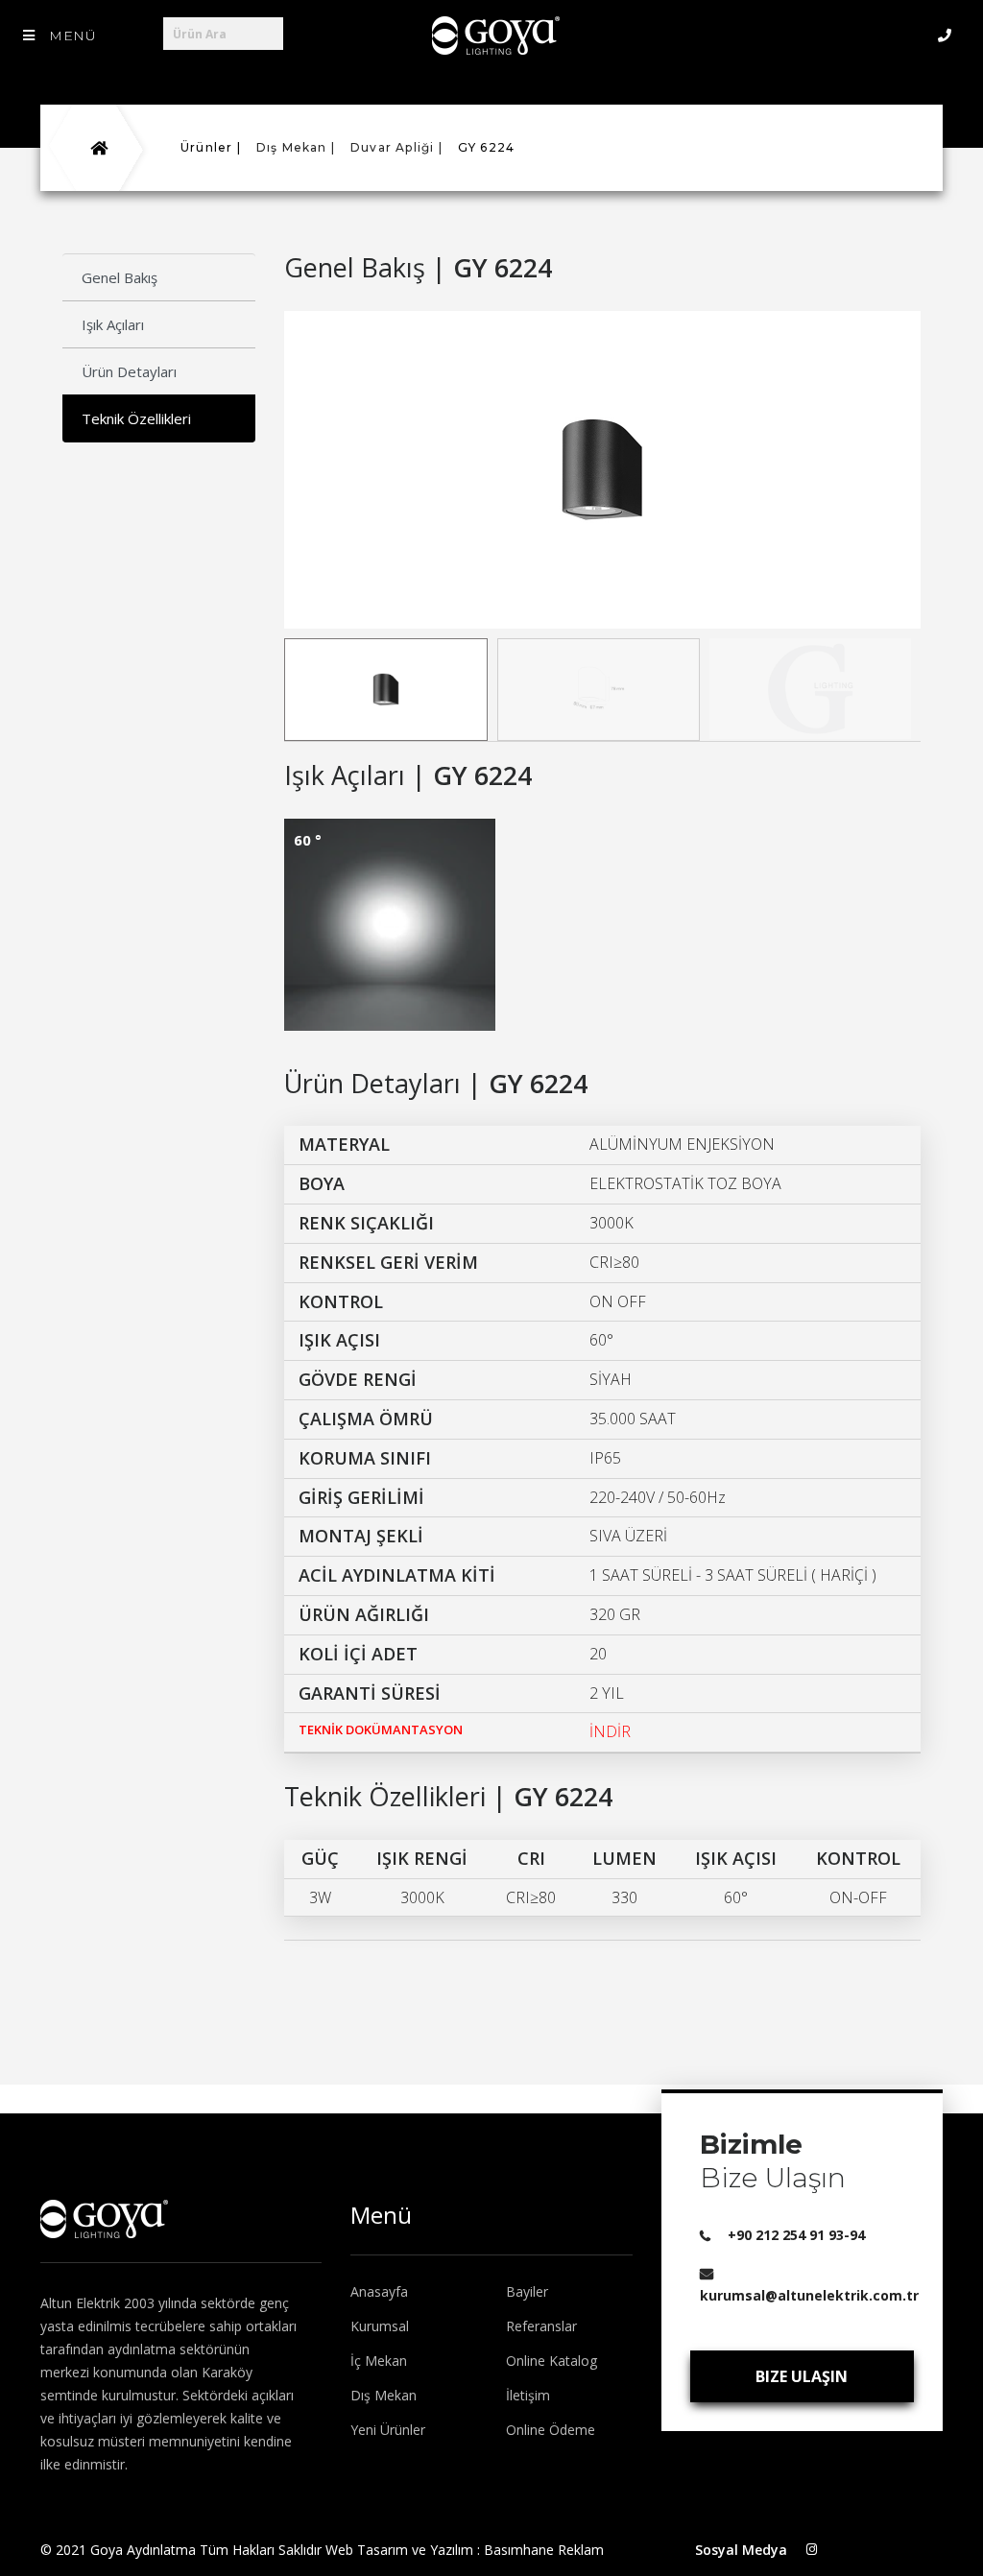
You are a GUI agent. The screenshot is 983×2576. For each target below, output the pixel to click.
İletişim (528, 2395)
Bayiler (527, 2291)
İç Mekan (379, 2361)
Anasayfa (379, 2291)
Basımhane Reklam (544, 2550)
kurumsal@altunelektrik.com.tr (809, 2295)
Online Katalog (551, 2361)
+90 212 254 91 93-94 (796, 2235)
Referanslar (541, 2326)
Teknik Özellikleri (136, 418)
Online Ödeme (551, 2430)
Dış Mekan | (296, 147)
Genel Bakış (120, 277)
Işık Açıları (113, 324)
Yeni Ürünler (388, 2430)
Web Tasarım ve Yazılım (399, 2550)
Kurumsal (380, 2326)
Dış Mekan (384, 2395)
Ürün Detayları (129, 371)
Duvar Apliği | (396, 147)
